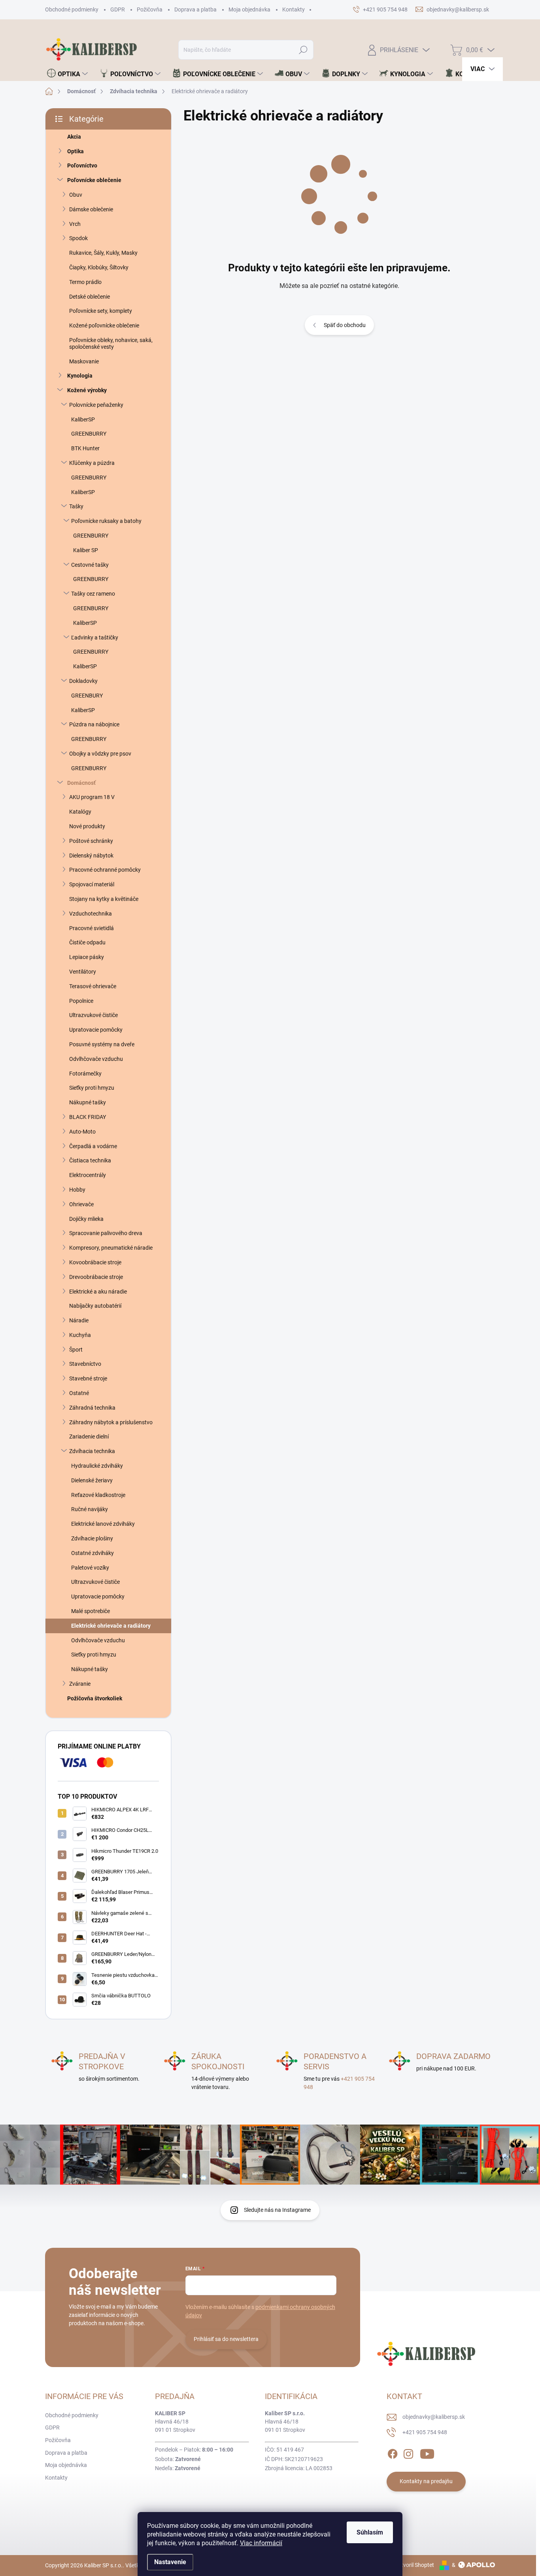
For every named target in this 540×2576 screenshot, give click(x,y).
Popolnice (81, 1001)
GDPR (118, 9)
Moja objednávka (249, 9)
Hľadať (303, 50)
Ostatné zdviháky (93, 1553)
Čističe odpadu (87, 942)
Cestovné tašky (90, 565)
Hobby (77, 1190)
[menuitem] (67, 74)
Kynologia (80, 376)
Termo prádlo (85, 282)
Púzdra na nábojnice (94, 724)
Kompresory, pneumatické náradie (111, 1248)
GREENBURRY (89, 434)
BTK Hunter (85, 448)
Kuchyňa (80, 1335)
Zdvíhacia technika (92, 1451)
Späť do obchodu (345, 325)
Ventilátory (83, 972)
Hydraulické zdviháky (97, 1466)
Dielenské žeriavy (92, 1480)
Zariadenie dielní (89, 1437)
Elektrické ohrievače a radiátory (111, 1626)
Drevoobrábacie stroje (96, 1277)
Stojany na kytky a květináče (104, 899)
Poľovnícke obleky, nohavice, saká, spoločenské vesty (111, 343)
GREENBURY (87, 696)
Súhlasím (370, 2532)
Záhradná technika (92, 1408)
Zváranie (80, 1684)
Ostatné (79, 1393)
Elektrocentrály (88, 1175)
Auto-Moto (82, 1132)
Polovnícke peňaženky (96, 405)
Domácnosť (81, 783)
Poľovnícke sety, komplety (101, 311)
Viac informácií (261, 2543)
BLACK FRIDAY (88, 1117)
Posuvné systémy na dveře (102, 1044)
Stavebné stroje (88, 1378)
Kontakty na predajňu (426, 2481)
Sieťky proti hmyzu (92, 1088)
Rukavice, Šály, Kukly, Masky (103, 253)
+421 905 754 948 (425, 2432)
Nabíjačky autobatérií (95, 1306)
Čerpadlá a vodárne (93, 1146)
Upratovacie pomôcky (96, 1030)
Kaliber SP (86, 550)
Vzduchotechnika (91, 914)
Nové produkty (87, 826)
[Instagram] (408, 2452)
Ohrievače (81, 1204)
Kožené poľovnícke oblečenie (104, 325)
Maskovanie (84, 361)
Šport (76, 1350)
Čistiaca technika (90, 1160)
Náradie (79, 1320)
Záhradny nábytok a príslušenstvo (111, 1422)
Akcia (74, 137)
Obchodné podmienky (72, 9)
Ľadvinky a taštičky (95, 637)
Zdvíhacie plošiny (92, 1538)
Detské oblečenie (90, 297)
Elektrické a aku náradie (98, 1292)
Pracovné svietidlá (92, 928)
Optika (76, 151)
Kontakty (294, 9)
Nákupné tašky (88, 1102)
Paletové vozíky (90, 1568)
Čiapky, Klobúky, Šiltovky (99, 267)
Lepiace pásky (87, 957)
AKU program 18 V (92, 797)
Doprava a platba (195, 9)
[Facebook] (393, 2452)
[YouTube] (427, 2452)
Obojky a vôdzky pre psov (100, 754)
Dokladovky (83, 681)
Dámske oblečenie (91, 209)
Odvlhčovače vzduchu (96, 1059)
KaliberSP (83, 419)
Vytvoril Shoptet (414, 2565)
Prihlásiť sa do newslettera (226, 2339)
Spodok (78, 238)
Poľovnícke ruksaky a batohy (106, 521)
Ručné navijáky (90, 1509)
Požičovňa (150, 9)
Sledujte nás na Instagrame (277, 2210)
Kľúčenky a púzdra (92, 463)
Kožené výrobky (87, 390)
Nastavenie (170, 2562)
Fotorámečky (85, 1074)
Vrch (75, 224)
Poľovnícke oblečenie (94, 180)
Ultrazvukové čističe (93, 1015)
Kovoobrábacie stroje (95, 1262)
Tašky (76, 506)
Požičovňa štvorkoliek (95, 1698)
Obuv (76, 195)
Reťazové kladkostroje (98, 1495)
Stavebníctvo (85, 1364)
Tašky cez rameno (93, 594)
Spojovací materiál (92, 884)
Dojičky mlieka (86, 1219)
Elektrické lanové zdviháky (103, 1524)
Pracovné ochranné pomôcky (105, 870)
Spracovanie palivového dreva (106, 1233)
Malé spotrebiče (91, 1611)
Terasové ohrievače (93, 986)
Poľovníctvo (82, 165)
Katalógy (80, 812)
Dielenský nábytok (91, 856)
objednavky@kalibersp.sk (434, 2417)
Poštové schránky (91, 841)
